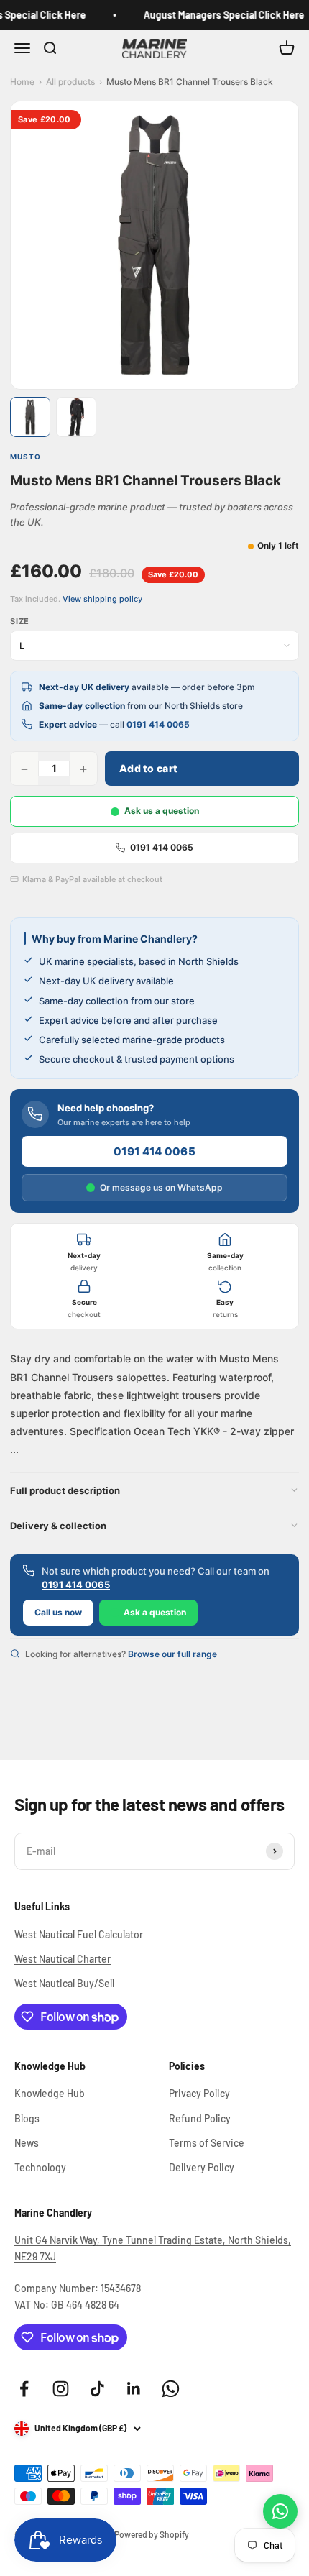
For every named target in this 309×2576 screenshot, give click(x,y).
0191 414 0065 (158, 724)
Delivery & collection (58, 1526)
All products (70, 82)
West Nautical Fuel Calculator (79, 1934)
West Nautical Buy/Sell (64, 1983)
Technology (40, 2167)
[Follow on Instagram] (61, 2389)
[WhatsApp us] (280, 2511)
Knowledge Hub (50, 2093)
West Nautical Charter (63, 1959)
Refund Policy (200, 2118)
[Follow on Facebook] (24, 2389)
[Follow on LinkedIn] (134, 2389)
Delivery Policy (202, 2167)
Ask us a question (162, 811)
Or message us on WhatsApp (161, 1187)
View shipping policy (102, 599)
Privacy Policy (199, 2093)
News (27, 2143)
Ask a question (155, 1612)
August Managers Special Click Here (219, 15)
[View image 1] (30, 417)
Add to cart (148, 768)
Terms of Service (207, 2143)
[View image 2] (76, 417)
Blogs (27, 2118)
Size (20, 621)
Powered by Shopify (152, 2534)
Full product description (65, 1490)
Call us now (58, 1612)
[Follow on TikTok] (97, 2389)
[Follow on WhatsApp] (171, 2389)
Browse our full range (172, 1654)
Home (22, 82)
